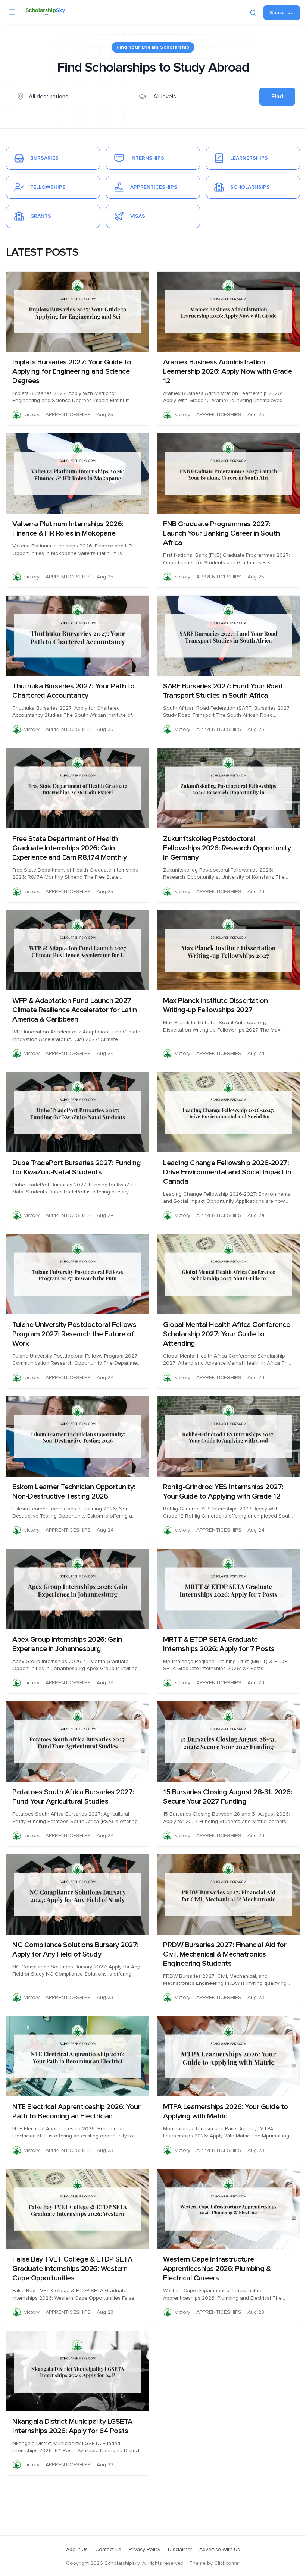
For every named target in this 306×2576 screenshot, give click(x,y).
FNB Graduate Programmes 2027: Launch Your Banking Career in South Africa (221, 533)
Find (277, 97)
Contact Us (108, 2550)
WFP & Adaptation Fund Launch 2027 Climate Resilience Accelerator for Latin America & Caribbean (74, 1010)
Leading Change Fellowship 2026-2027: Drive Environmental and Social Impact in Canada (227, 1172)
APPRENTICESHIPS (68, 415)
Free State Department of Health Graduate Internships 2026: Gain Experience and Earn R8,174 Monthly (69, 848)
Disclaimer (180, 2550)
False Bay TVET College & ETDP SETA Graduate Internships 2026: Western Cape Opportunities (72, 2269)
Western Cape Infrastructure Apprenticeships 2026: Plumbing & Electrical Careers (217, 2269)
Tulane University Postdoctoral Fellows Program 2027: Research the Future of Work (74, 1334)
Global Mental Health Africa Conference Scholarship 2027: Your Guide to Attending (227, 1334)
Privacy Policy (145, 2550)
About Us (77, 2550)
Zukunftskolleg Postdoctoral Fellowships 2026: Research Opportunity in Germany (227, 848)
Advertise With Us (220, 2550)
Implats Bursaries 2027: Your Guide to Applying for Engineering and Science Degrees (72, 371)
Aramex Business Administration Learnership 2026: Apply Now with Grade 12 (227, 371)
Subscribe (282, 13)
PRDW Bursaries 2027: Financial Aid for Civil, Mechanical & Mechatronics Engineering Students (225, 1954)
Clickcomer (227, 2563)
